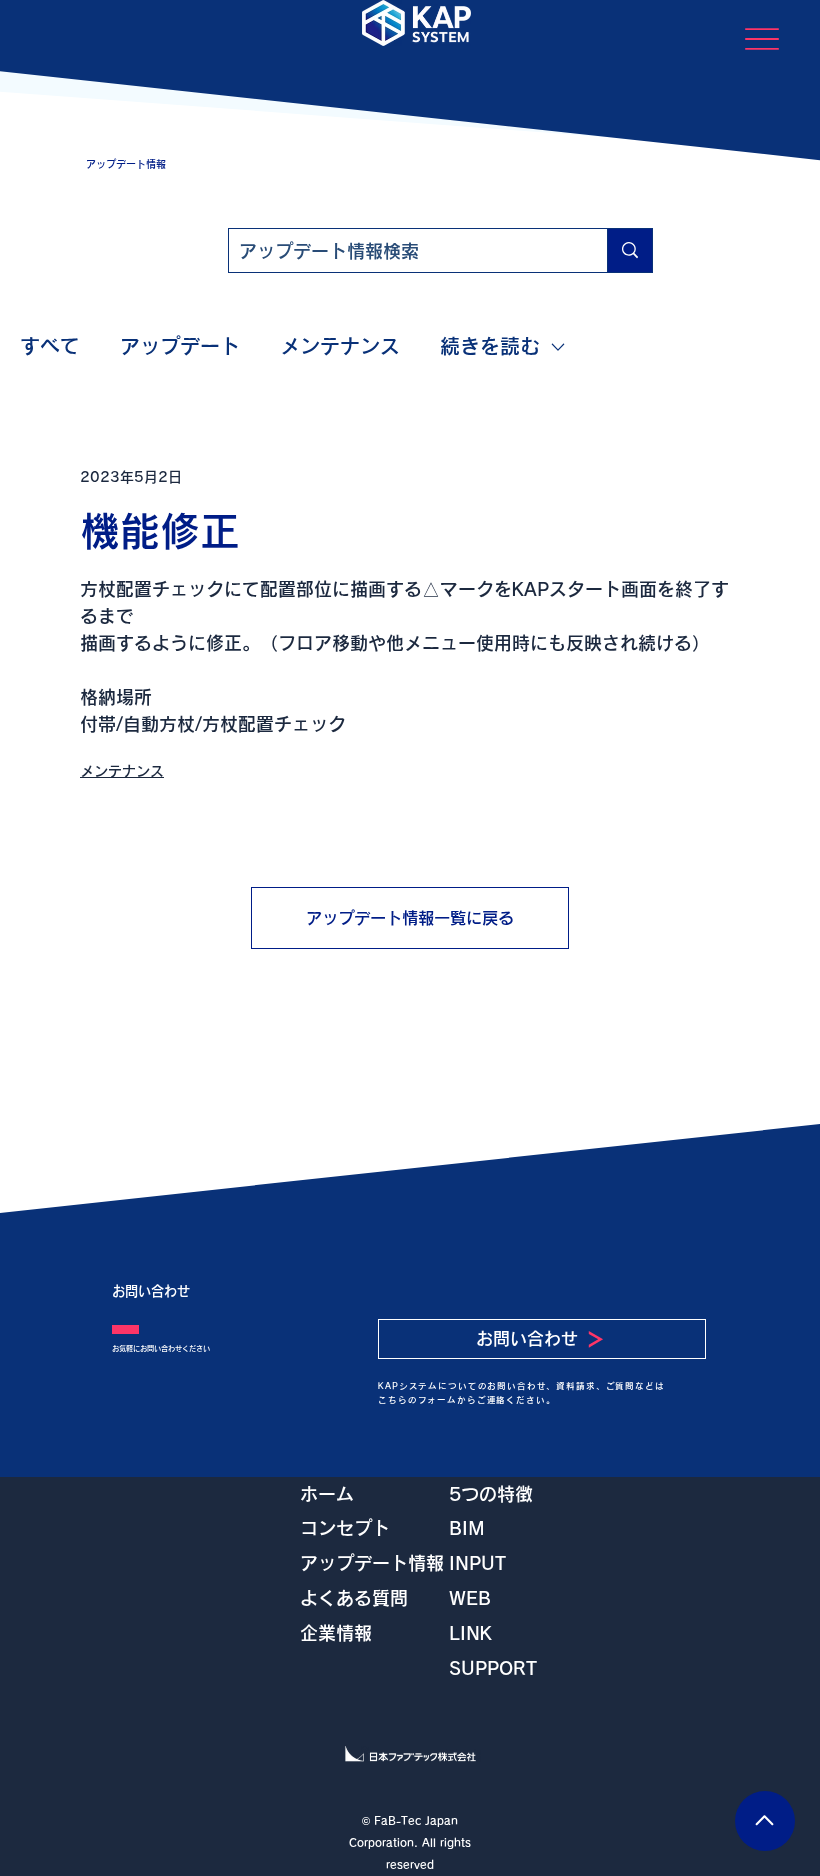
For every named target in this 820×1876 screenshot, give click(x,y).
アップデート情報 (372, 1563)
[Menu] (761, 38)
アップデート (180, 346)
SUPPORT (493, 1668)
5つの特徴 (491, 1494)
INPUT (477, 1563)
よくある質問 (354, 1598)
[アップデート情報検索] (629, 250)
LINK (470, 1633)
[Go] (765, 1821)
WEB (470, 1598)
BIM (467, 1528)
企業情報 (336, 1633)
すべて (50, 346)
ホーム (327, 1494)
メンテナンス (340, 346)
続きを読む (490, 346)
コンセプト (345, 1528)
